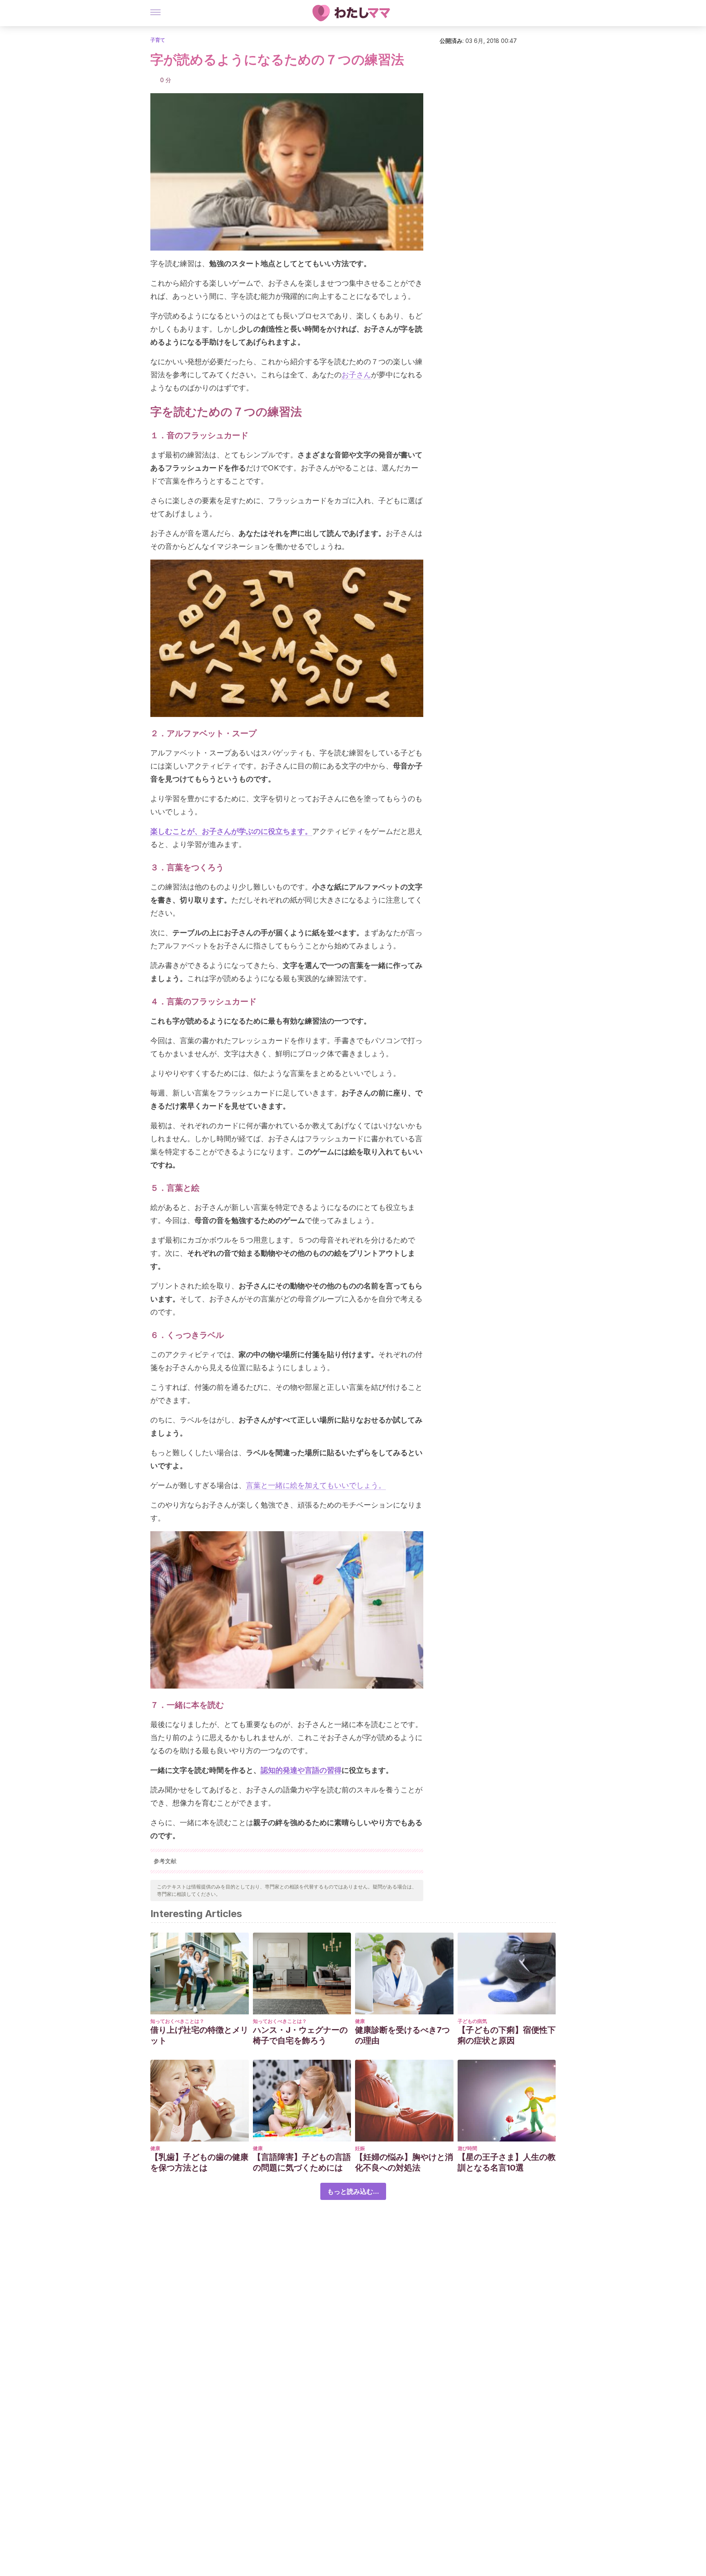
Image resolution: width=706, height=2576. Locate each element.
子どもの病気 (472, 2021)
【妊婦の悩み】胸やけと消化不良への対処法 (404, 2162)
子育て (158, 40)
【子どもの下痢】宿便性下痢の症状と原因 (507, 2035)
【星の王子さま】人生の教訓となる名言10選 (507, 2162)
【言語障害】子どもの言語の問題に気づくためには (302, 2162)
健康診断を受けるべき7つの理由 (402, 2035)
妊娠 (360, 2148)
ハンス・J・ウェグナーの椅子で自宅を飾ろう (300, 2035)
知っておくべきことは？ (177, 2021)
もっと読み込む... (353, 2191)
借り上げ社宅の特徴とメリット (199, 2035)
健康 (360, 2021)
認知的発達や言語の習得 (301, 1770)
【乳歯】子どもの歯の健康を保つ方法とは (199, 2162)
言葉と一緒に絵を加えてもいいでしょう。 (316, 1485)
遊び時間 (467, 2148)
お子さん (356, 375)
